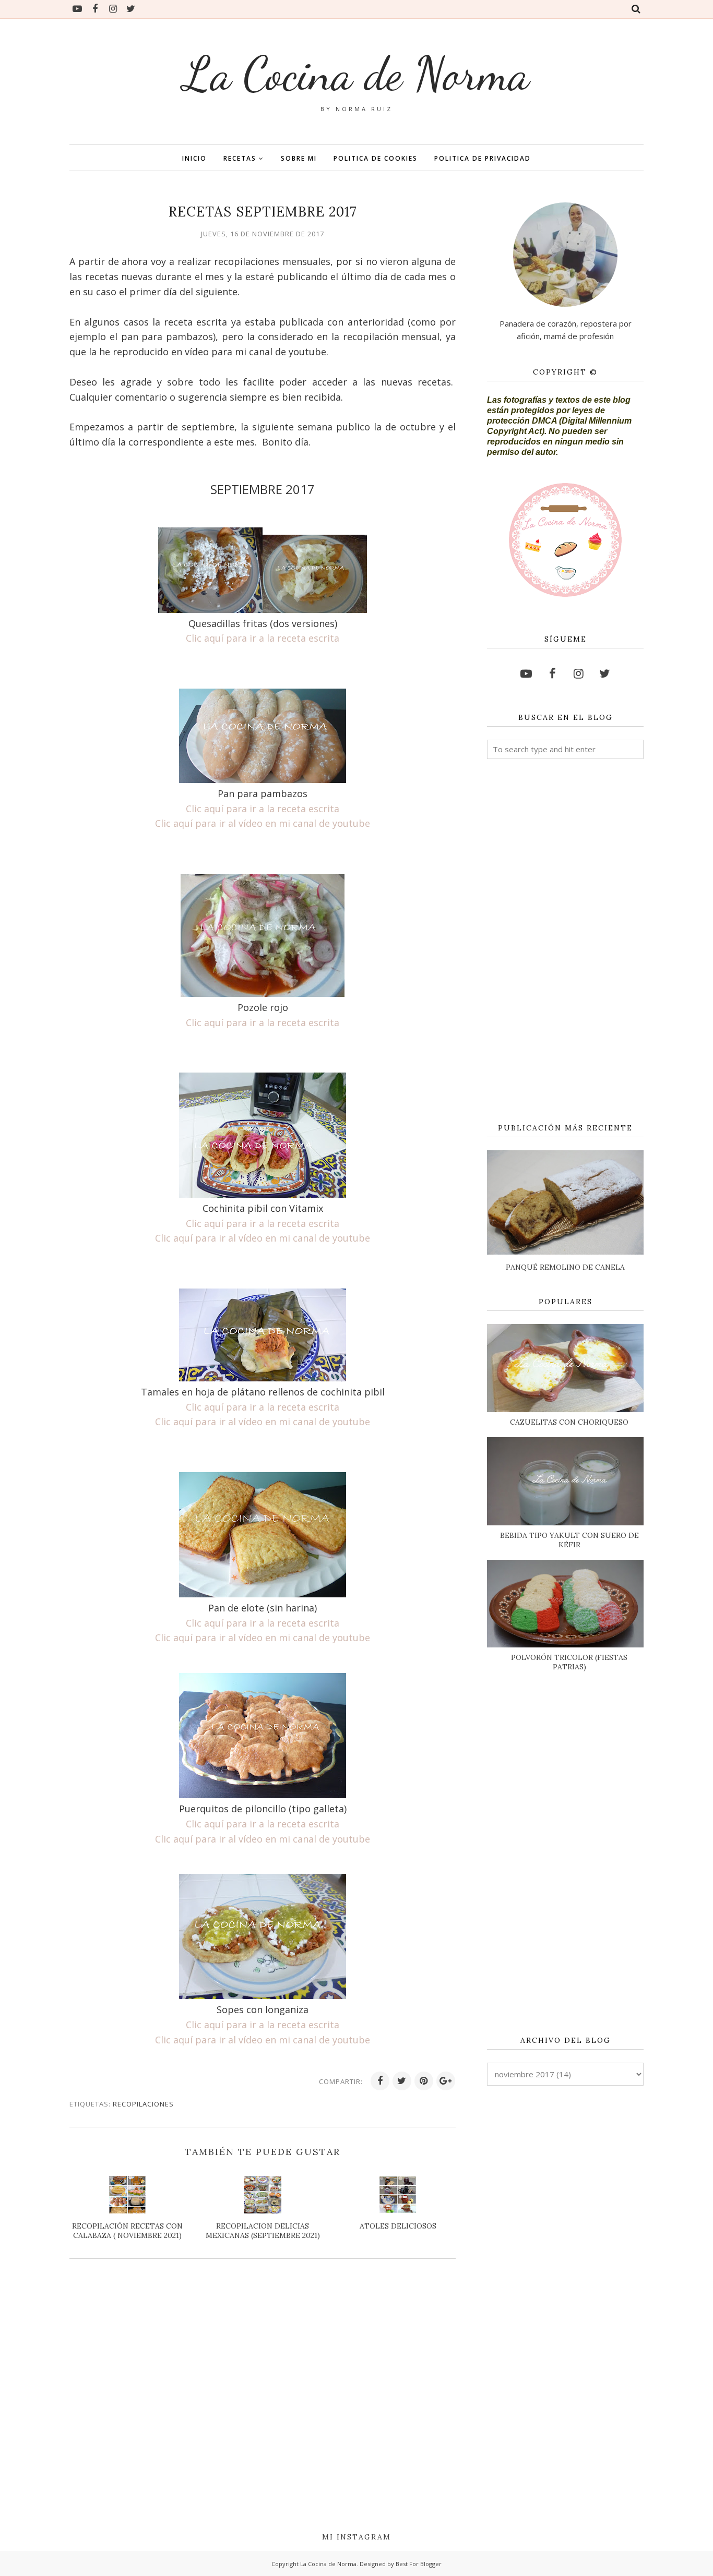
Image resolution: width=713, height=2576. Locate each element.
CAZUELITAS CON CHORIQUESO (569, 1422)
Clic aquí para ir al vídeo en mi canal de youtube (263, 823)
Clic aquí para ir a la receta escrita (263, 638)
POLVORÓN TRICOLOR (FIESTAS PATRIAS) (569, 1662)
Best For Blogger (419, 2564)
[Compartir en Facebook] (380, 2081)
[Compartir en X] (402, 2081)
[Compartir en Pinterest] (424, 2081)
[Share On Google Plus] (446, 2081)
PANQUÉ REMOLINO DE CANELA (565, 1267)
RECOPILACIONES (143, 2104)
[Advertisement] (565, 942)
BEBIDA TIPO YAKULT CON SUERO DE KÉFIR (569, 1540)
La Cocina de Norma (356, 74)
